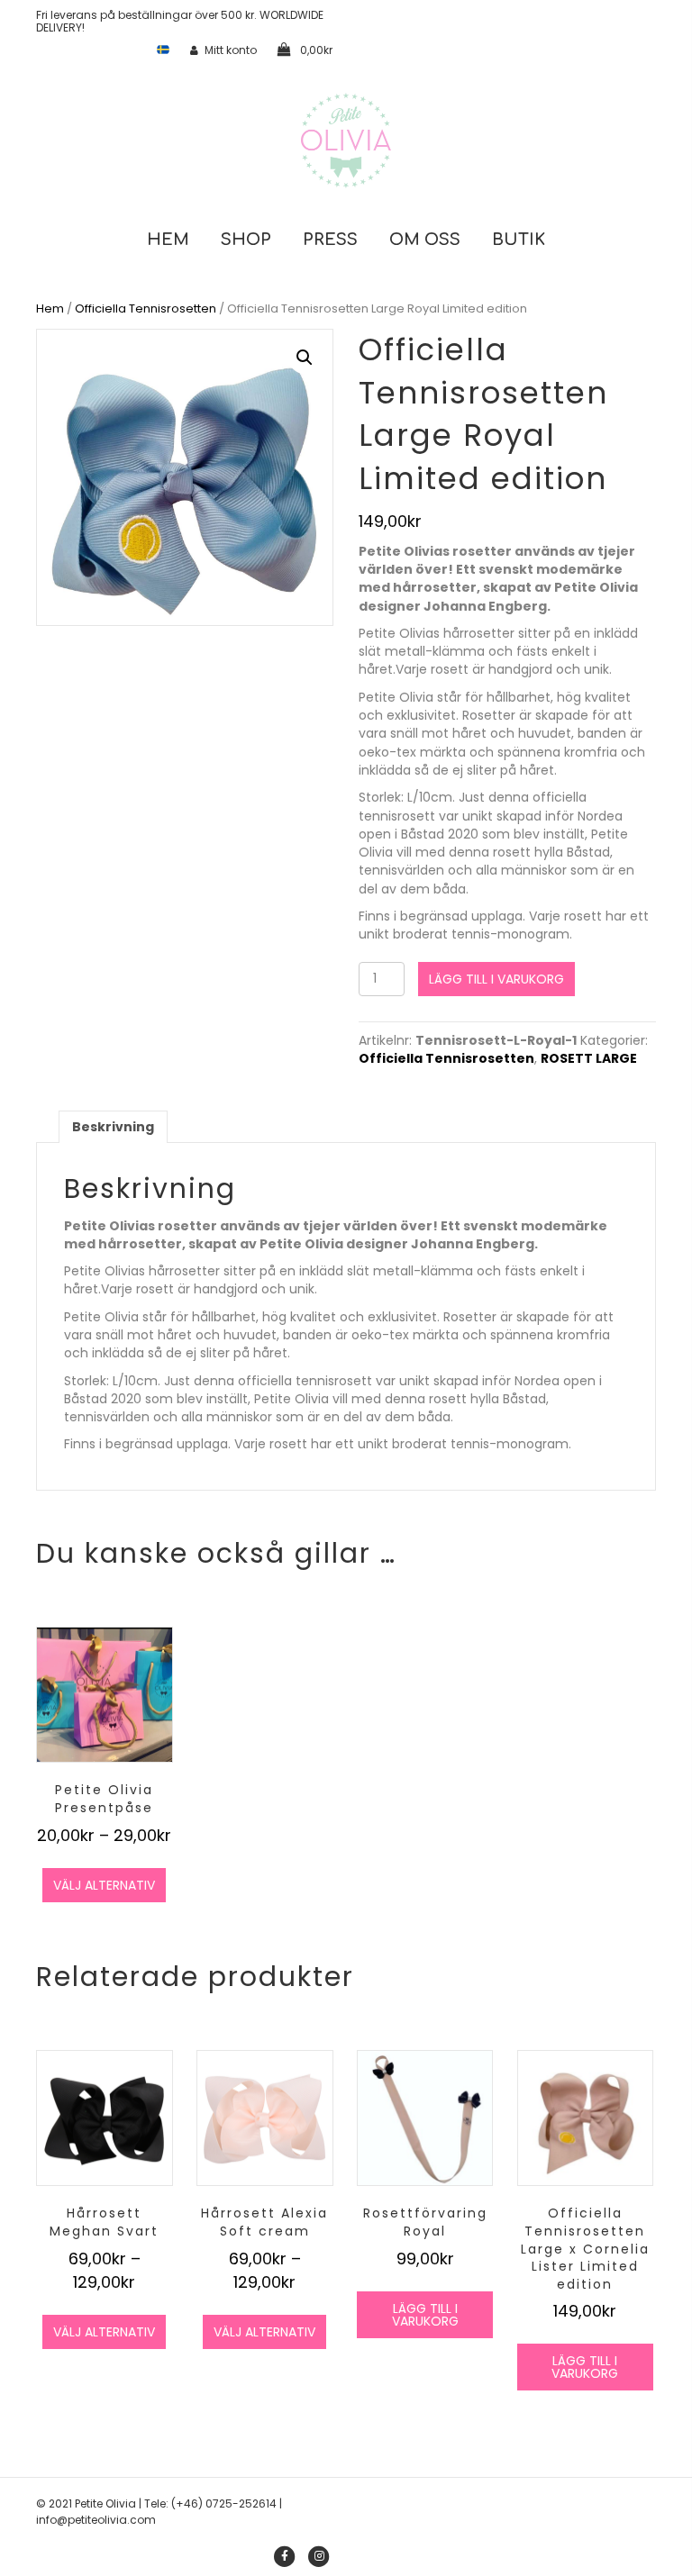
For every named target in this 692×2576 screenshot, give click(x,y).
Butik (519, 240)
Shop (246, 240)
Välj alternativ (104, 1885)
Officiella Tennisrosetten (146, 308)
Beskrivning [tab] (113, 1127)
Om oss (425, 240)
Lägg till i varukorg (496, 979)
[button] (305, 358)
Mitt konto (231, 50)
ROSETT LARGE (589, 1058)
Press (330, 240)
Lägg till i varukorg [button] (425, 2315)
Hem (168, 240)
